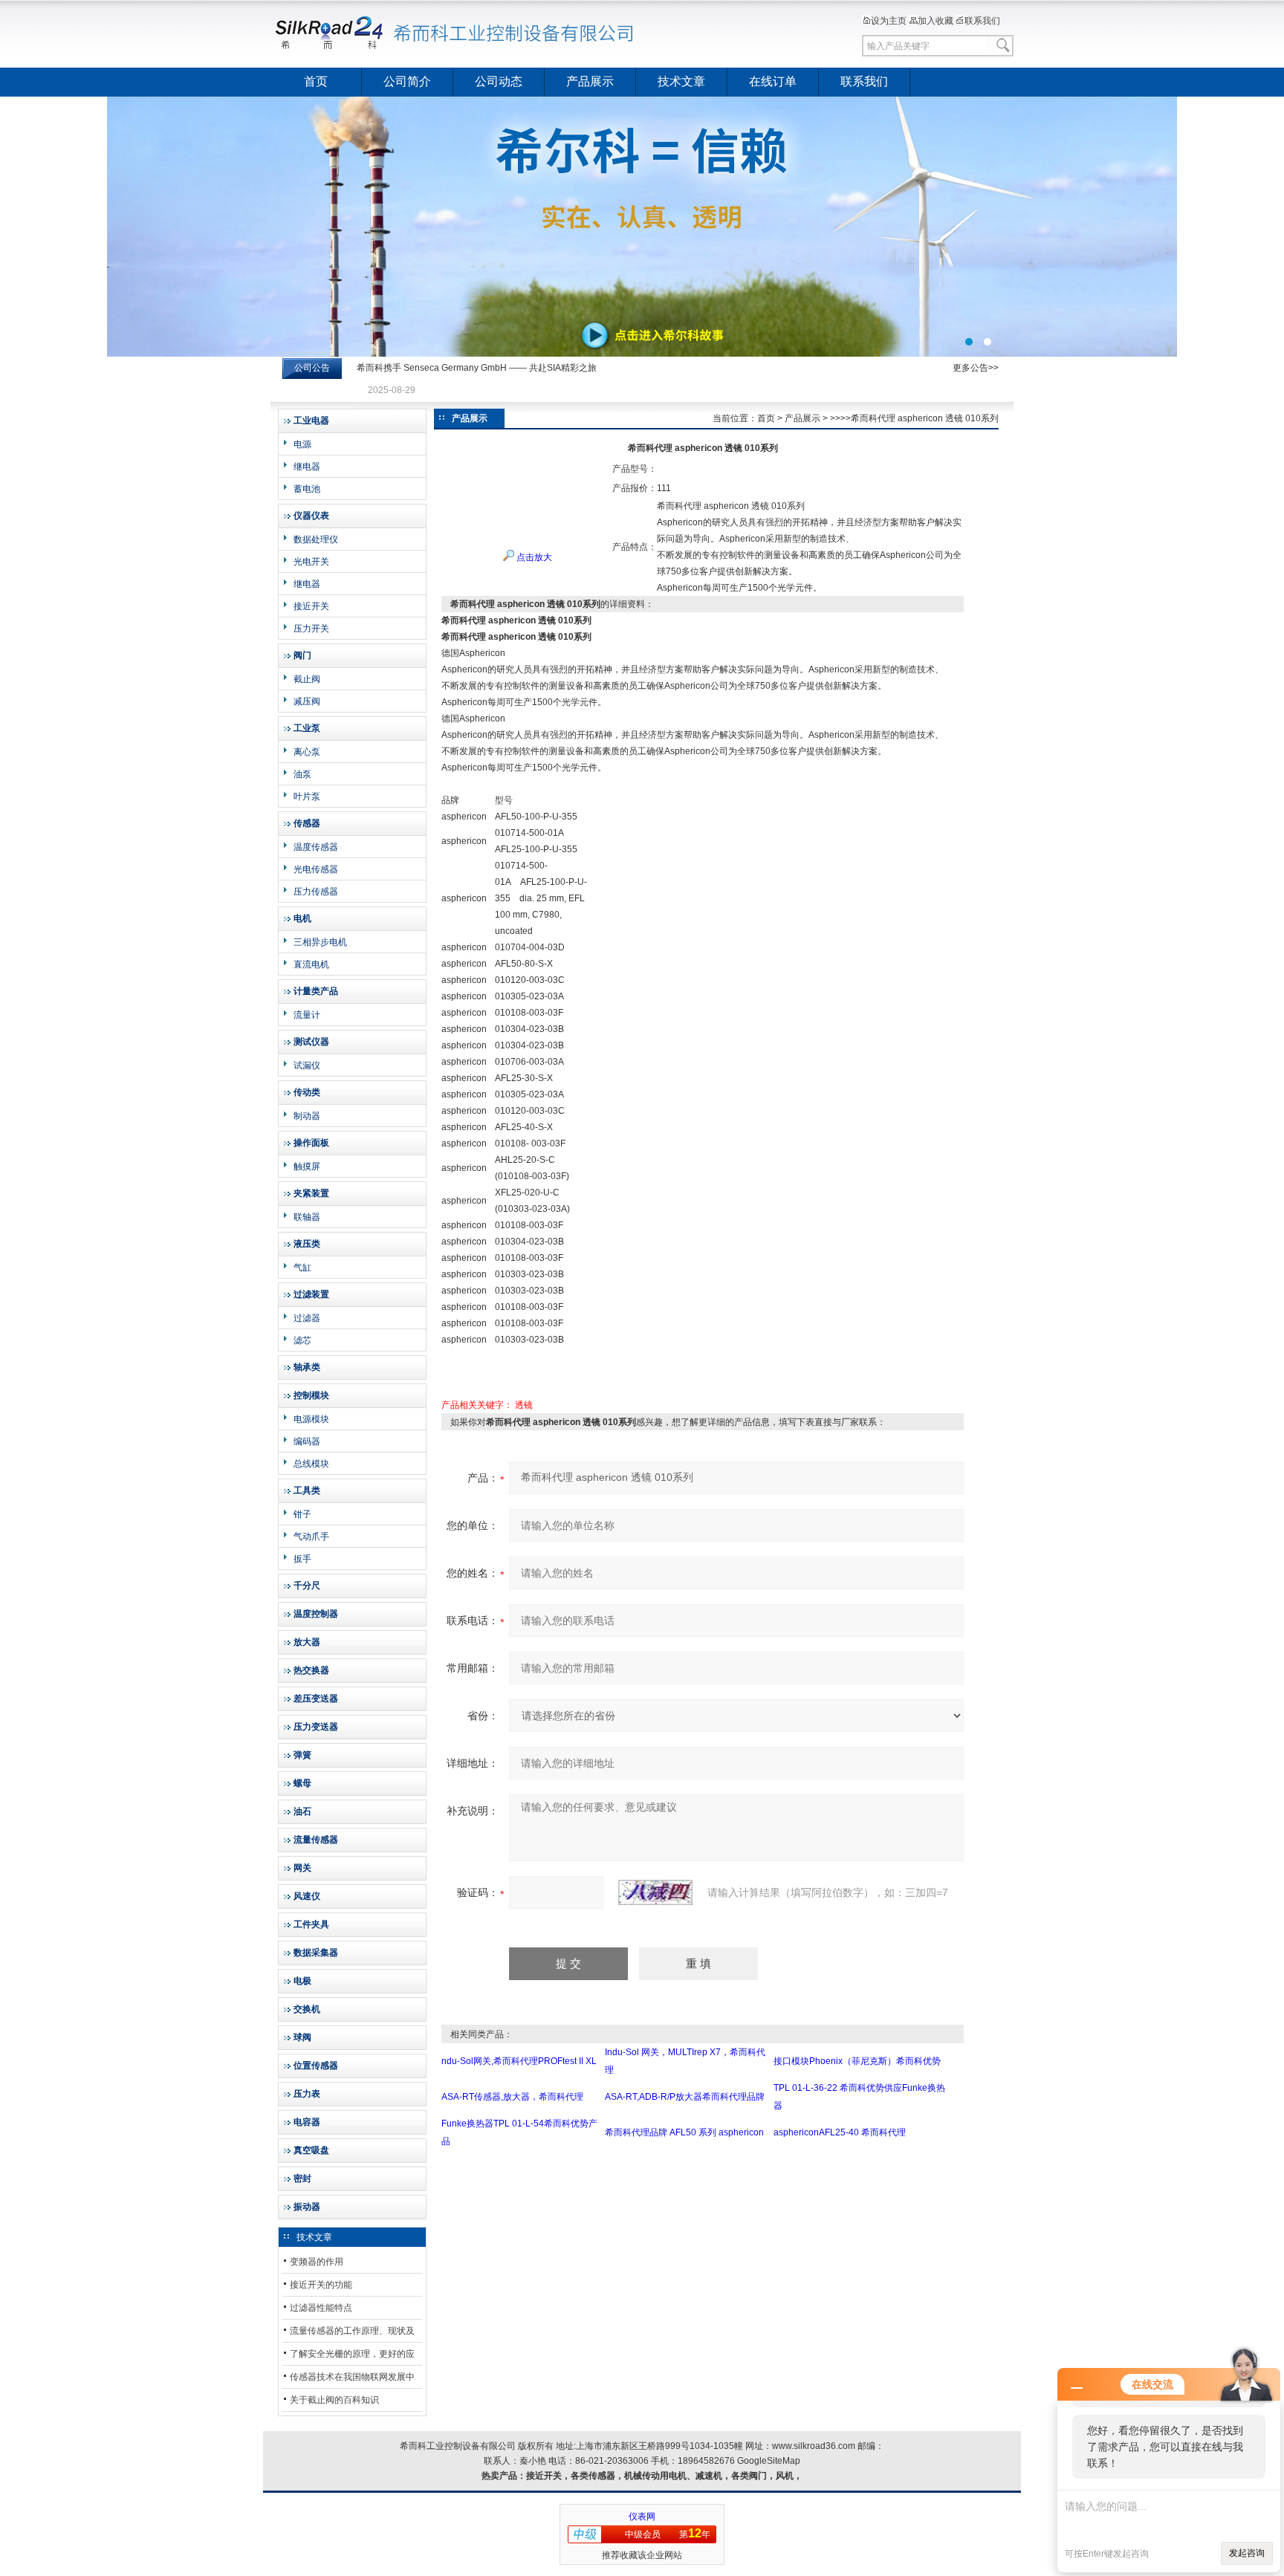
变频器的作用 (317, 2262)
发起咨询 (1247, 2553)
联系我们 (982, 21)
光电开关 (311, 562)
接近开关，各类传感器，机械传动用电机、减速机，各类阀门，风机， (664, 2476)
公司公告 (312, 368)
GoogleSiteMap (769, 2461)
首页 (316, 81)
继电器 (307, 467)
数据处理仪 (316, 539)
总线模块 (311, 1464)
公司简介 (407, 81)
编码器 (307, 1441)
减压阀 (307, 701)
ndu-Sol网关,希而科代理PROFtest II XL (519, 2061)
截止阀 (307, 679)
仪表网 (642, 2517)
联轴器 (307, 1217)
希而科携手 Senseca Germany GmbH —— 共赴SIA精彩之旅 (477, 368)
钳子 (302, 1514)
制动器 (307, 1116)
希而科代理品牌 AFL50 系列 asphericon (684, 2132)
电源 (302, 444)
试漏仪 (307, 1065)
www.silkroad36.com (814, 2446)
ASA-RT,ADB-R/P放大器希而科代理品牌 (685, 2097)
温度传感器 (316, 847)
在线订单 (773, 81)
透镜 (524, 1405)
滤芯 (302, 1340)
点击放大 (533, 557)
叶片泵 (307, 797)
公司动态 (499, 81)
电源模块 (311, 1419)
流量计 (307, 1015)
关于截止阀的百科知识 (334, 2400)
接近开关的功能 (321, 2285)
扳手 (302, 1559)
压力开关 (311, 629)
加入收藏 (936, 21)
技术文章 (681, 81)
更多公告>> (976, 368)
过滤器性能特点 (321, 2308)
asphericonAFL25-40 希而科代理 (840, 2132)
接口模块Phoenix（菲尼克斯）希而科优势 (857, 2061)
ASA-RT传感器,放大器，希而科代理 (512, 2097)
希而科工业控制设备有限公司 (456, 33)
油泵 (302, 774)
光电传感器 (316, 869)
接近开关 (311, 606)
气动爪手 (311, 1537)
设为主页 (889, 21)
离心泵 (307, 752)
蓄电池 (307, 489)
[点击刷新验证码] (655, 1892)
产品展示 (590, 81)
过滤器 (307, 1318)
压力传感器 (316, 892)
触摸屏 (307, 1167)
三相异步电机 (320, 942)
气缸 (302, 1268)
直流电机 (311, 964)
